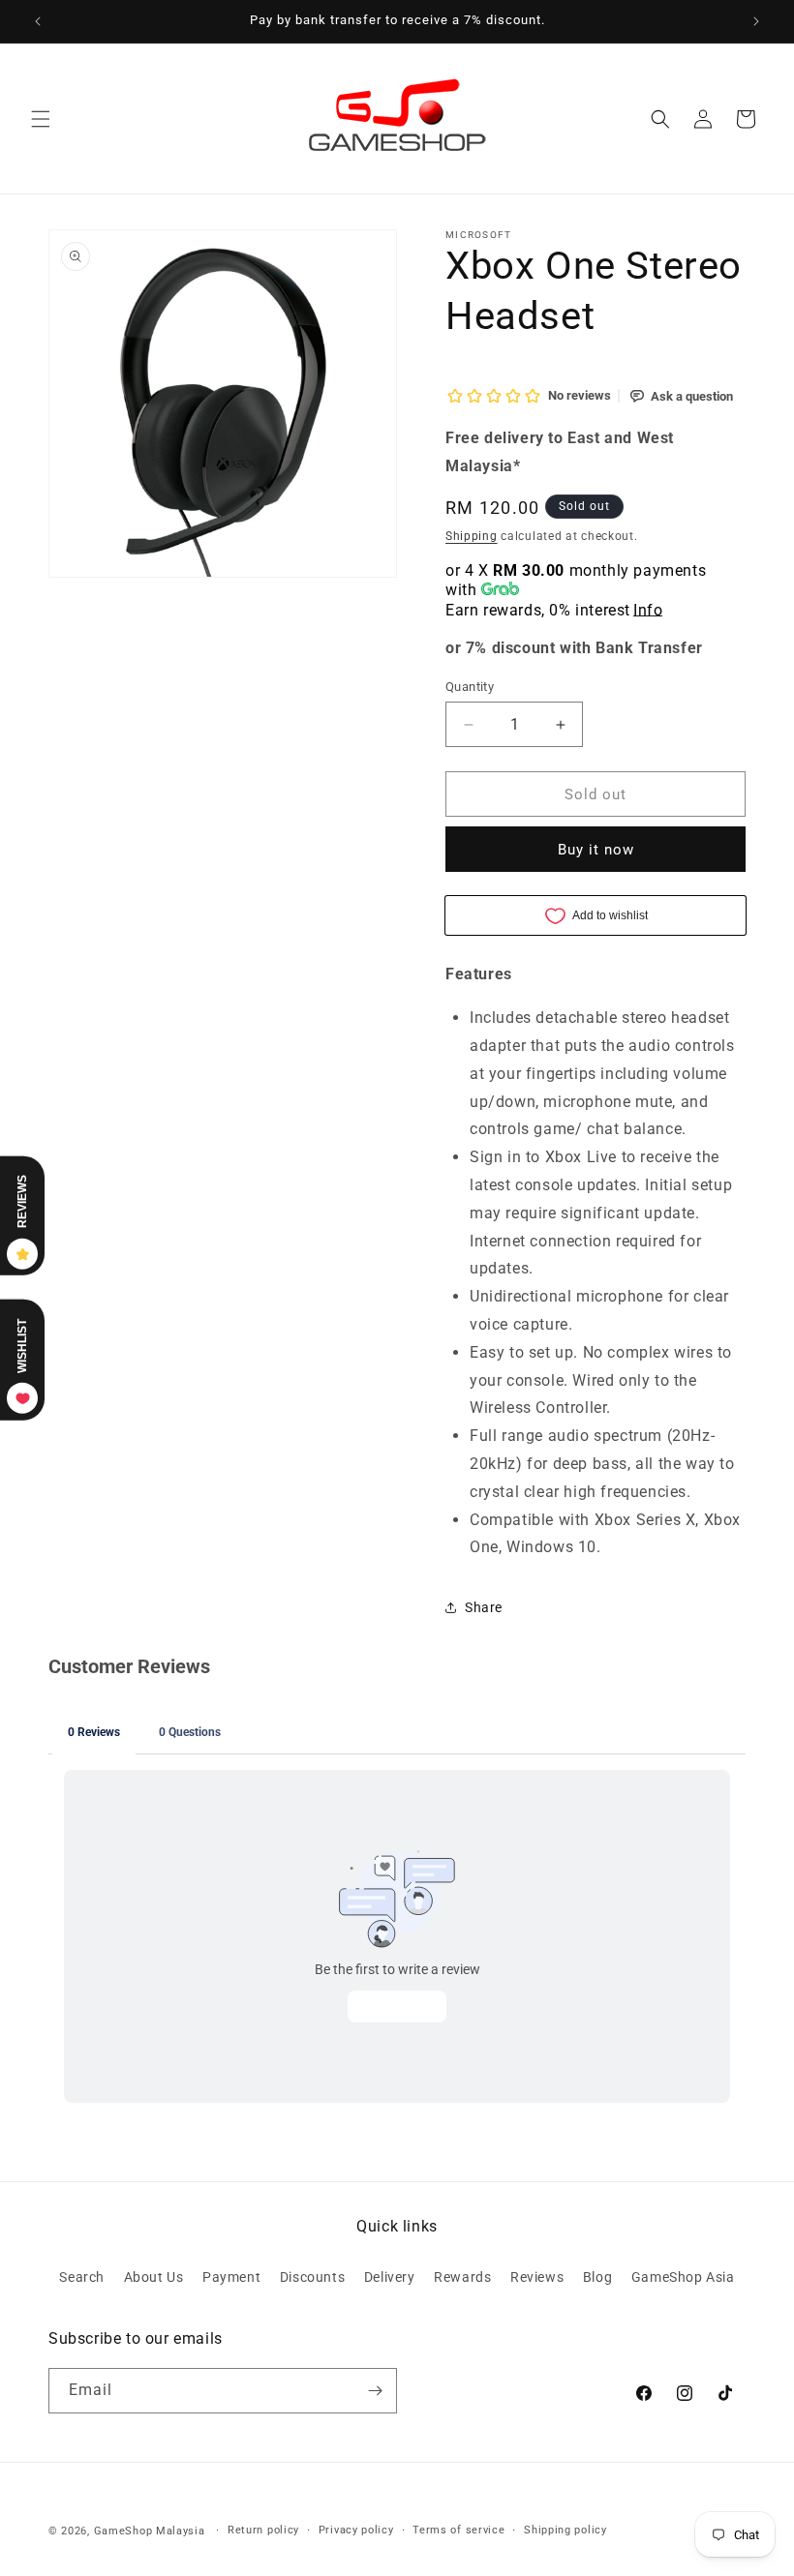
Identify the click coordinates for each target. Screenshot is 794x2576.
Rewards (462, 2277)
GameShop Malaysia (150, 2531)
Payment (231, 2277)
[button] (41, 119)
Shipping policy (565, 2530)
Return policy (263, 2530)
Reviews (537, 2277)
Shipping (472, 536)
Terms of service (458, 2530)
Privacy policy (356, 2530)
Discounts (312, 2277)
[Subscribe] (375, 2391)
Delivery (390, 2277)
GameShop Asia (683, 2277)
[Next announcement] (756, 21)
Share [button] (484, 1607)
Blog (597, 2277)
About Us (154, 2277)
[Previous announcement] (38, 21)
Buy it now (596, 850)
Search (82, 2277)
